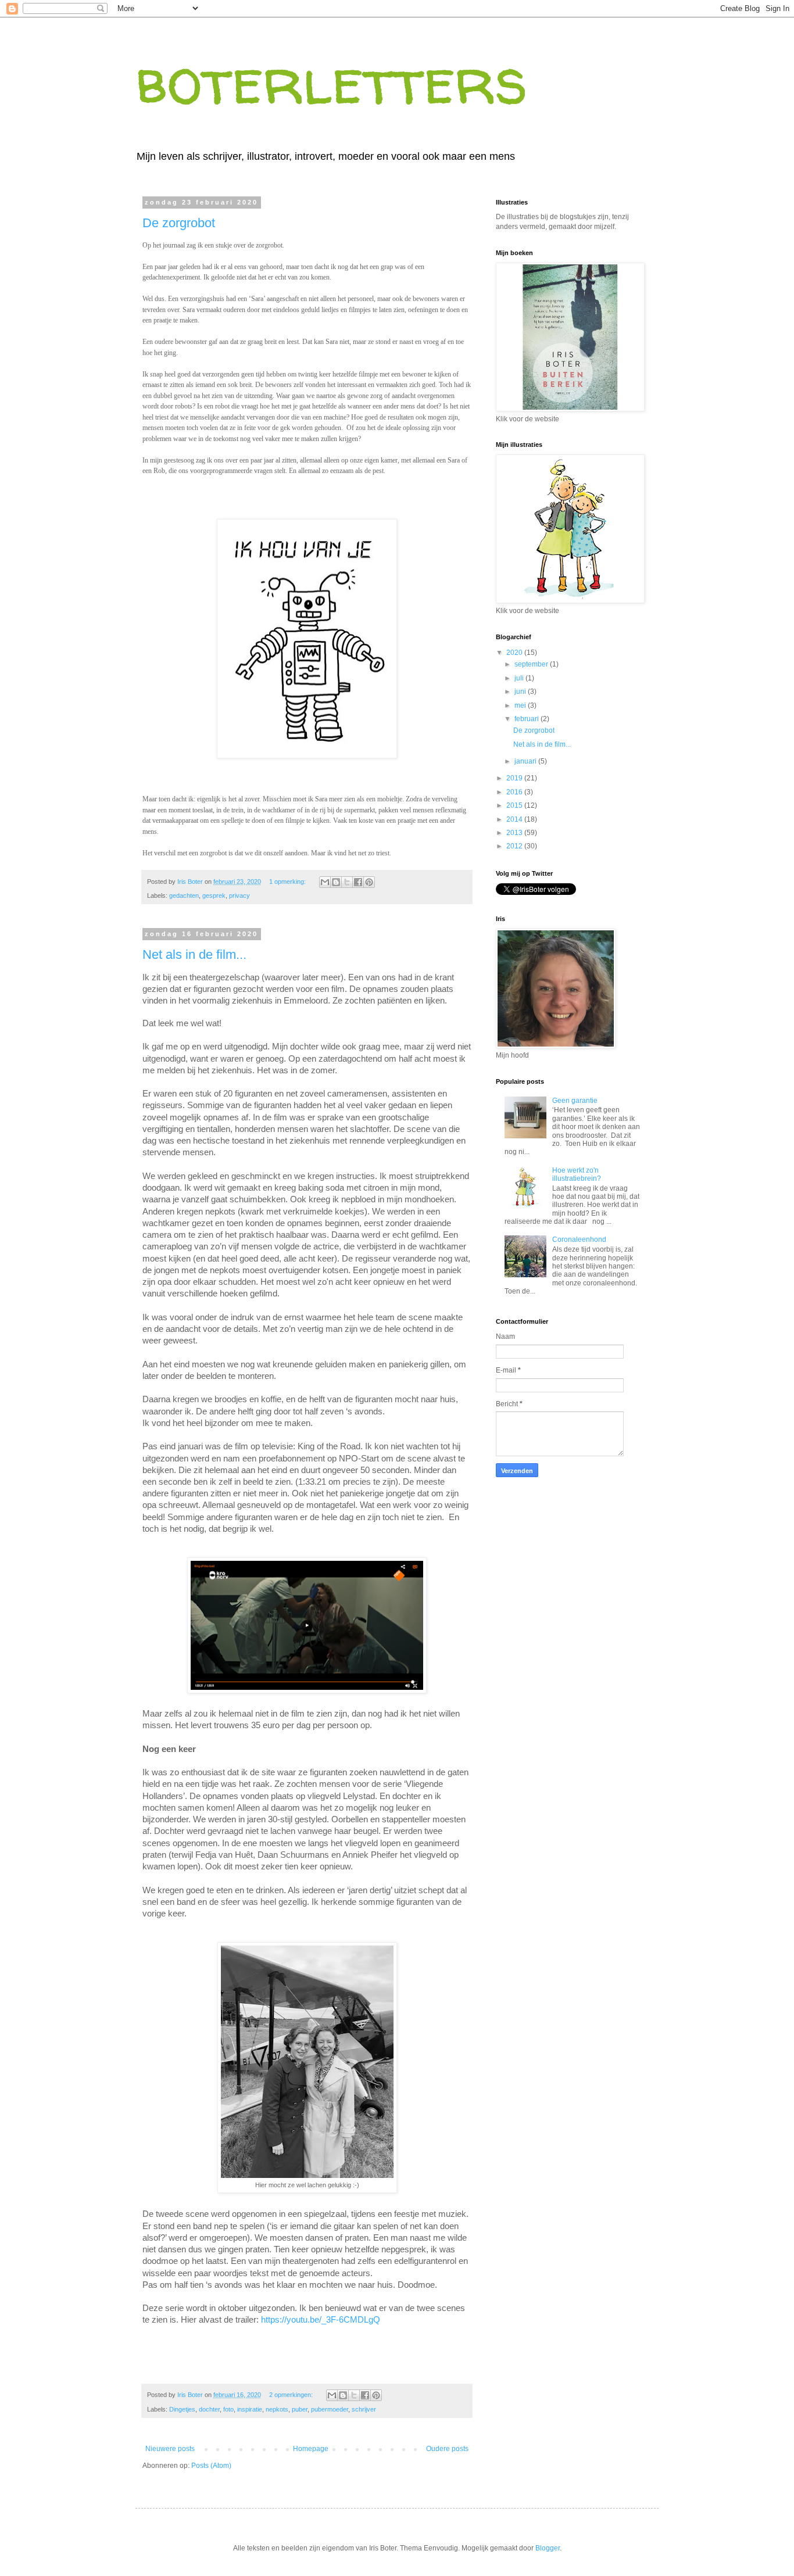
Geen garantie (575, 1101)
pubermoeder (330, 2409)
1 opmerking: (288, 882)
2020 (515, 653)
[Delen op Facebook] (358, 882)
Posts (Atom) (211, 2466)
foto (228, 2409)
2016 (515, 792)
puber (300, 2409)
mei (521, 705)
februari (527, 719)
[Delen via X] (347, 882)
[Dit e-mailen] (325, 882)
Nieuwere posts (170, 2449)
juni (521, 692)
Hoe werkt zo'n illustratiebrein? (577, 1174)
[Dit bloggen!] (336, 882)
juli (520, 678)
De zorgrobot (179, 223)
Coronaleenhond (579, 1239)
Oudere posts (447, 2449)
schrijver (364, 2409)
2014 (515, 819)
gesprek (214, 895)
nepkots (277, 2409)
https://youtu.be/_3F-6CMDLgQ (321, 2320)
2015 (515, 805)
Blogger (548, 2548)
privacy (239, 895)
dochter (209, 2409)
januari (526, 761)
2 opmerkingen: (292, 2395)
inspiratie (250, 2409)
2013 (515, 833)
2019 (515, 778)
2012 (515, 846)
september (532, 664)
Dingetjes (182, 2409)
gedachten (184, 895)
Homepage (311, 2449)
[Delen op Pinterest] (369, 882)
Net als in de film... (194, 954)
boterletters (332, 80)
